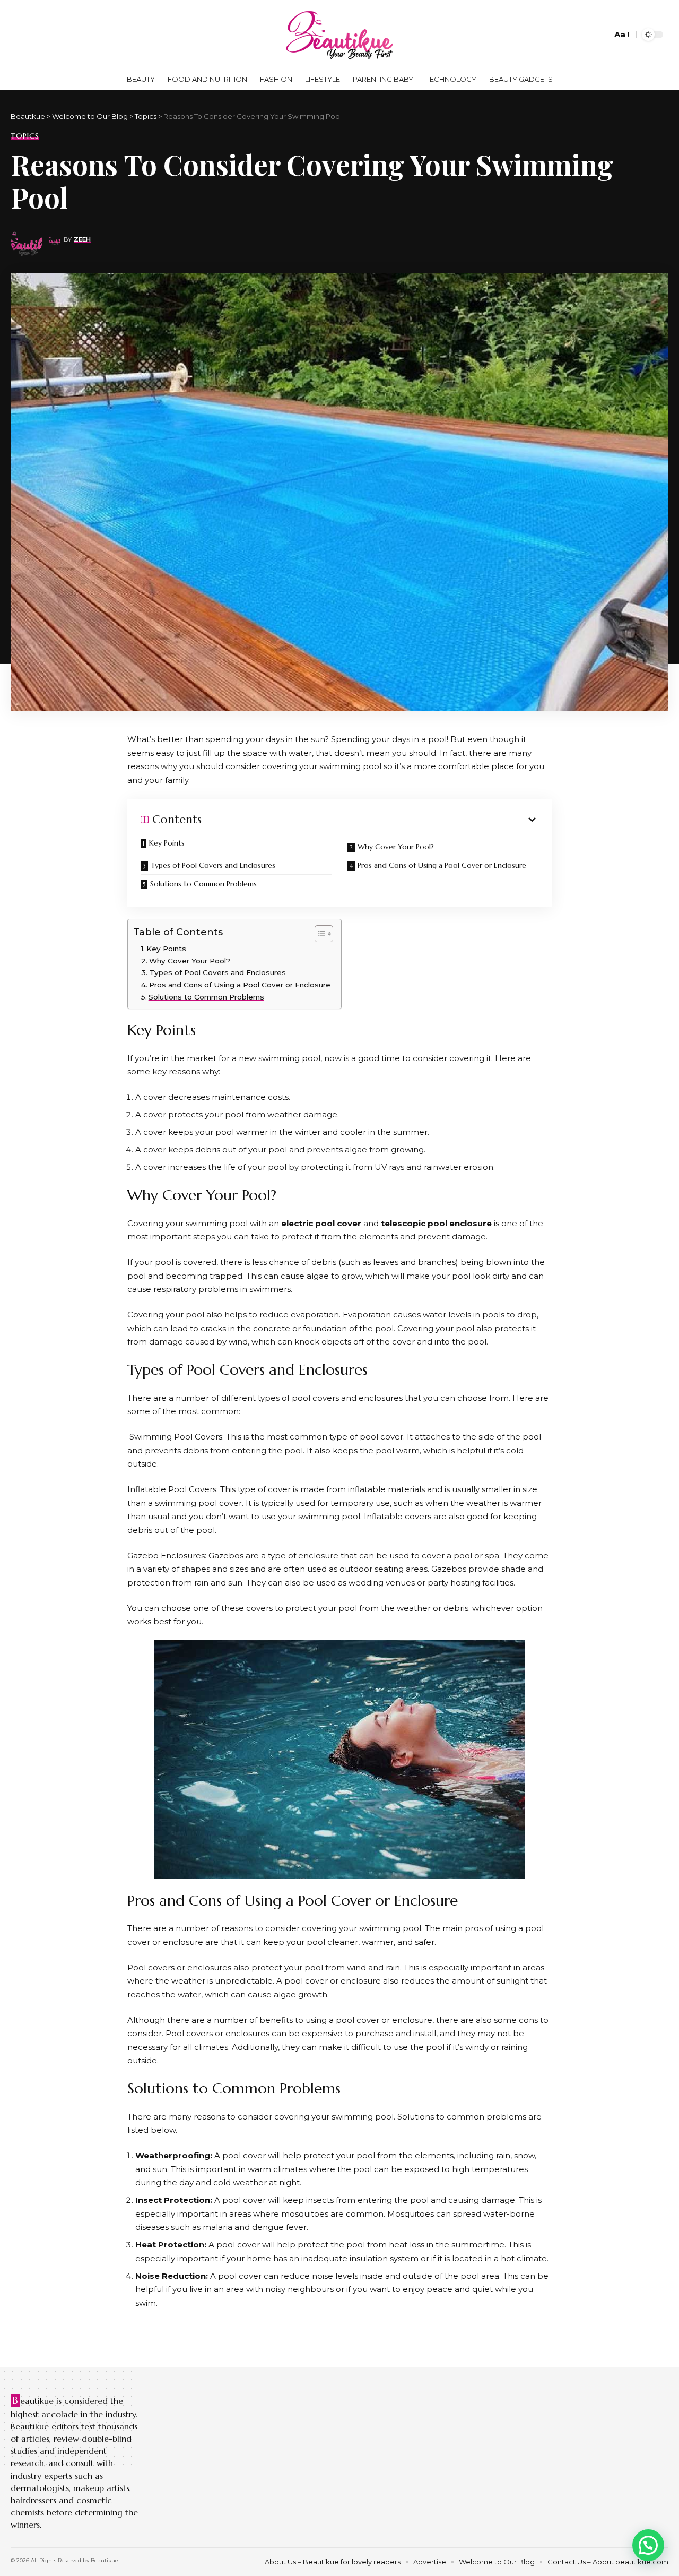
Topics (25, 136)
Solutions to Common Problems (203, 884)
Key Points (167, 843)
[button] (648, 2545)
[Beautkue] (339, 35)
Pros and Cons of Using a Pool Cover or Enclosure (442, 865)
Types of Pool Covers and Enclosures (213, 865)
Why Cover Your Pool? (396, 847)
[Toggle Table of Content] (319, 934)
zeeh (82, 239)
